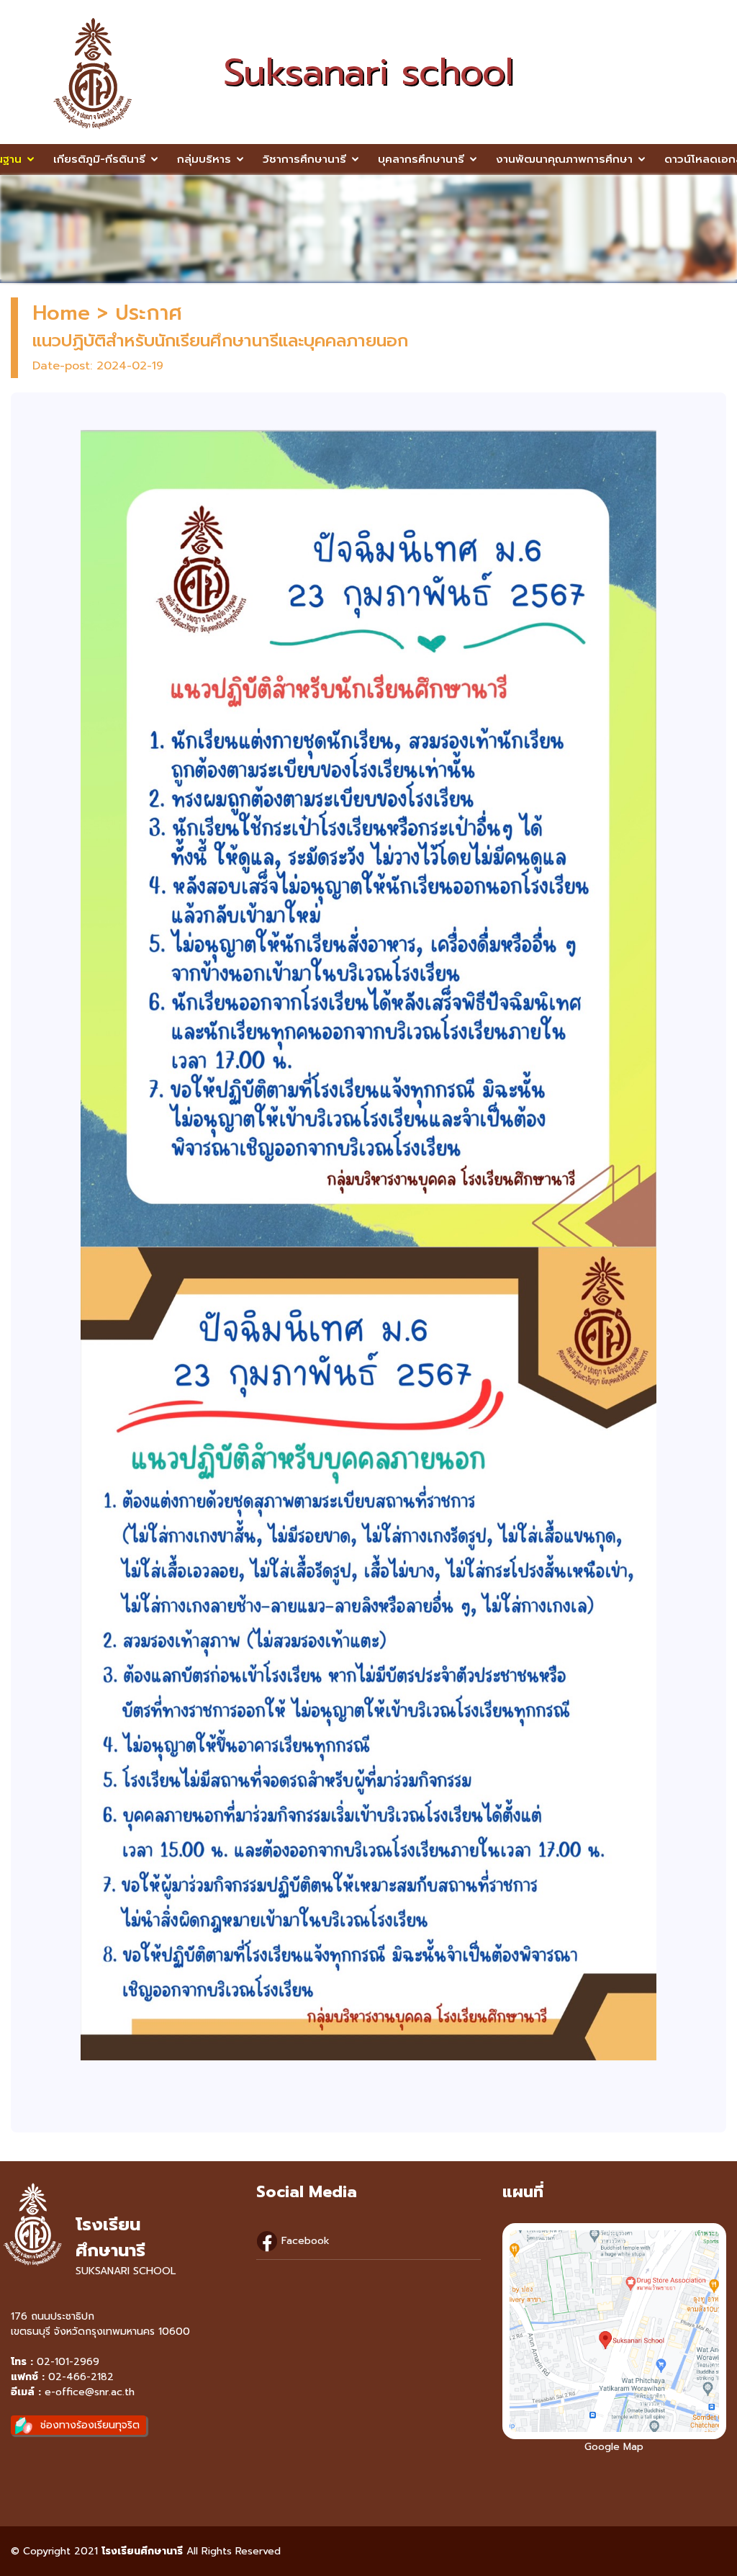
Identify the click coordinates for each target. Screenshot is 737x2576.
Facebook (304, 2241)
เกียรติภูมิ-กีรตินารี (99, 159)
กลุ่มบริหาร (204, 159)
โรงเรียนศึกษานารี (142, 2551)
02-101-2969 (68, 2362)
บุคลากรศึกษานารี (421, 159)
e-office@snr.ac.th (90, 2392)
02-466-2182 (81, 2377)
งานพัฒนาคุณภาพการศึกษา (564, 159)
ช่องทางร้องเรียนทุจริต (90, 2425)
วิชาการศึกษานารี (304, 159)
